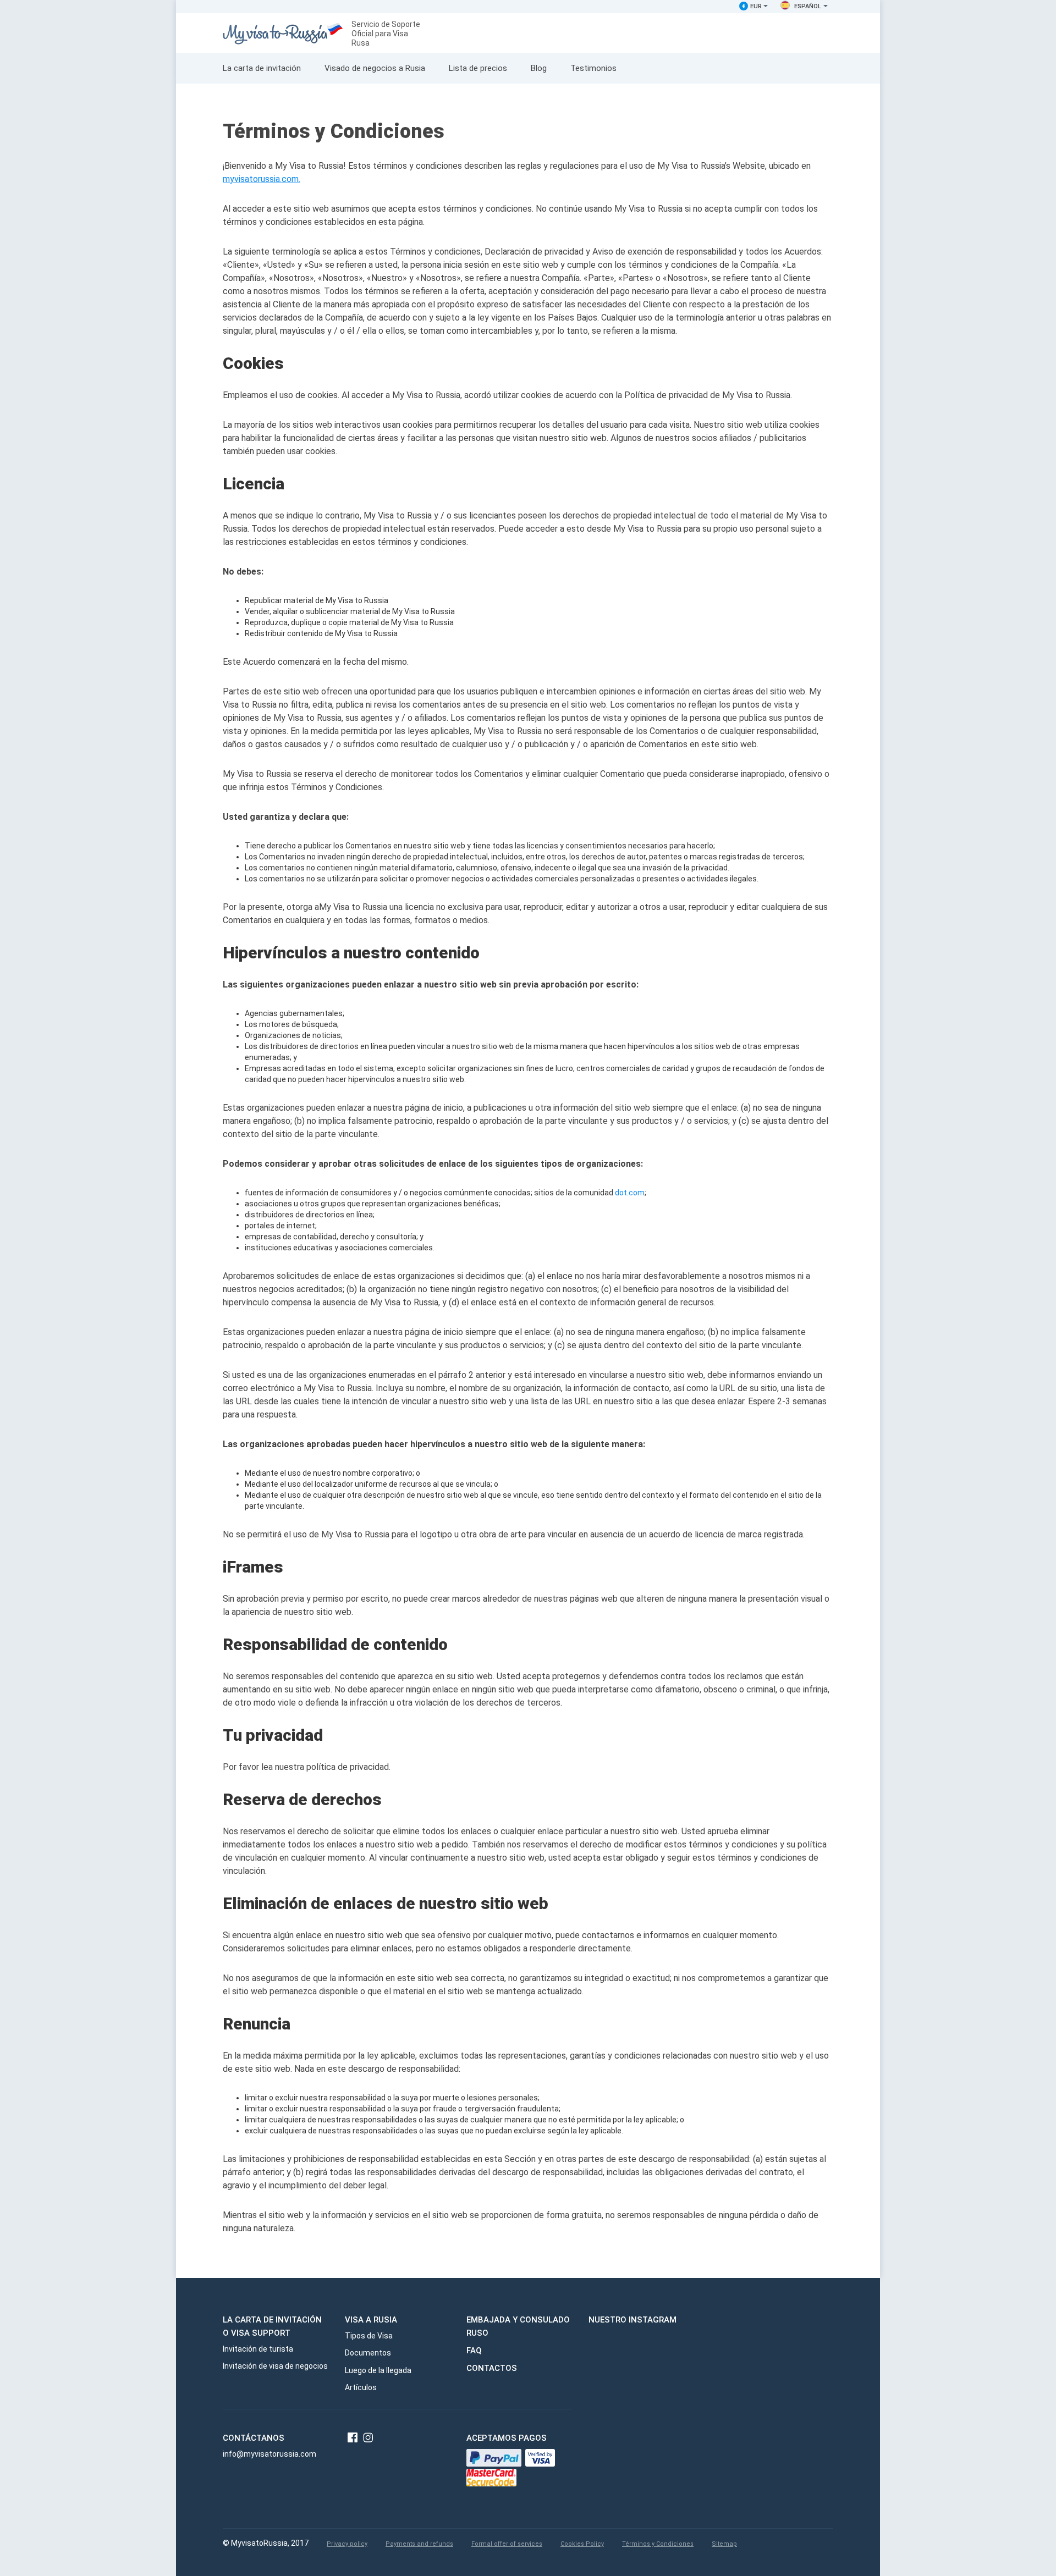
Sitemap (724, 2544)
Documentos (368, 2353)
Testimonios (593, 68)
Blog (539, 68)
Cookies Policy (582, 2544)
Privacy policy (347, 2544)
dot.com (630, 1193)
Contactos (492, 2368)
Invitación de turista (258, 2349)
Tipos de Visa (369, 2336)
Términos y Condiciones (658, 2544)
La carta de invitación (262, 68)
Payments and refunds (419, 2544)
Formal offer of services (507, 2544)
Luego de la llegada (378, 2370)
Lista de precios (478, 68)
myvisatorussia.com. (262, 179)
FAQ (474, 2351)
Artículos (361, 2387)
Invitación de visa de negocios (275, 2366)
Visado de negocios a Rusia (375, 68)
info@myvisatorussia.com (269, 2454)
